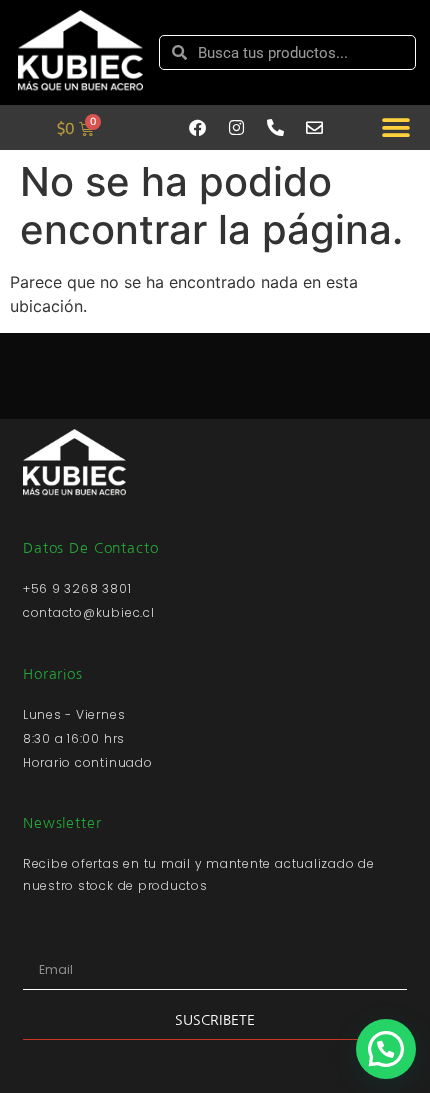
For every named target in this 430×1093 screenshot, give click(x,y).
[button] (395, 127)
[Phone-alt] (275, 128)
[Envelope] (314, 128)
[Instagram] (236, 128)
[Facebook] (197, 128)
